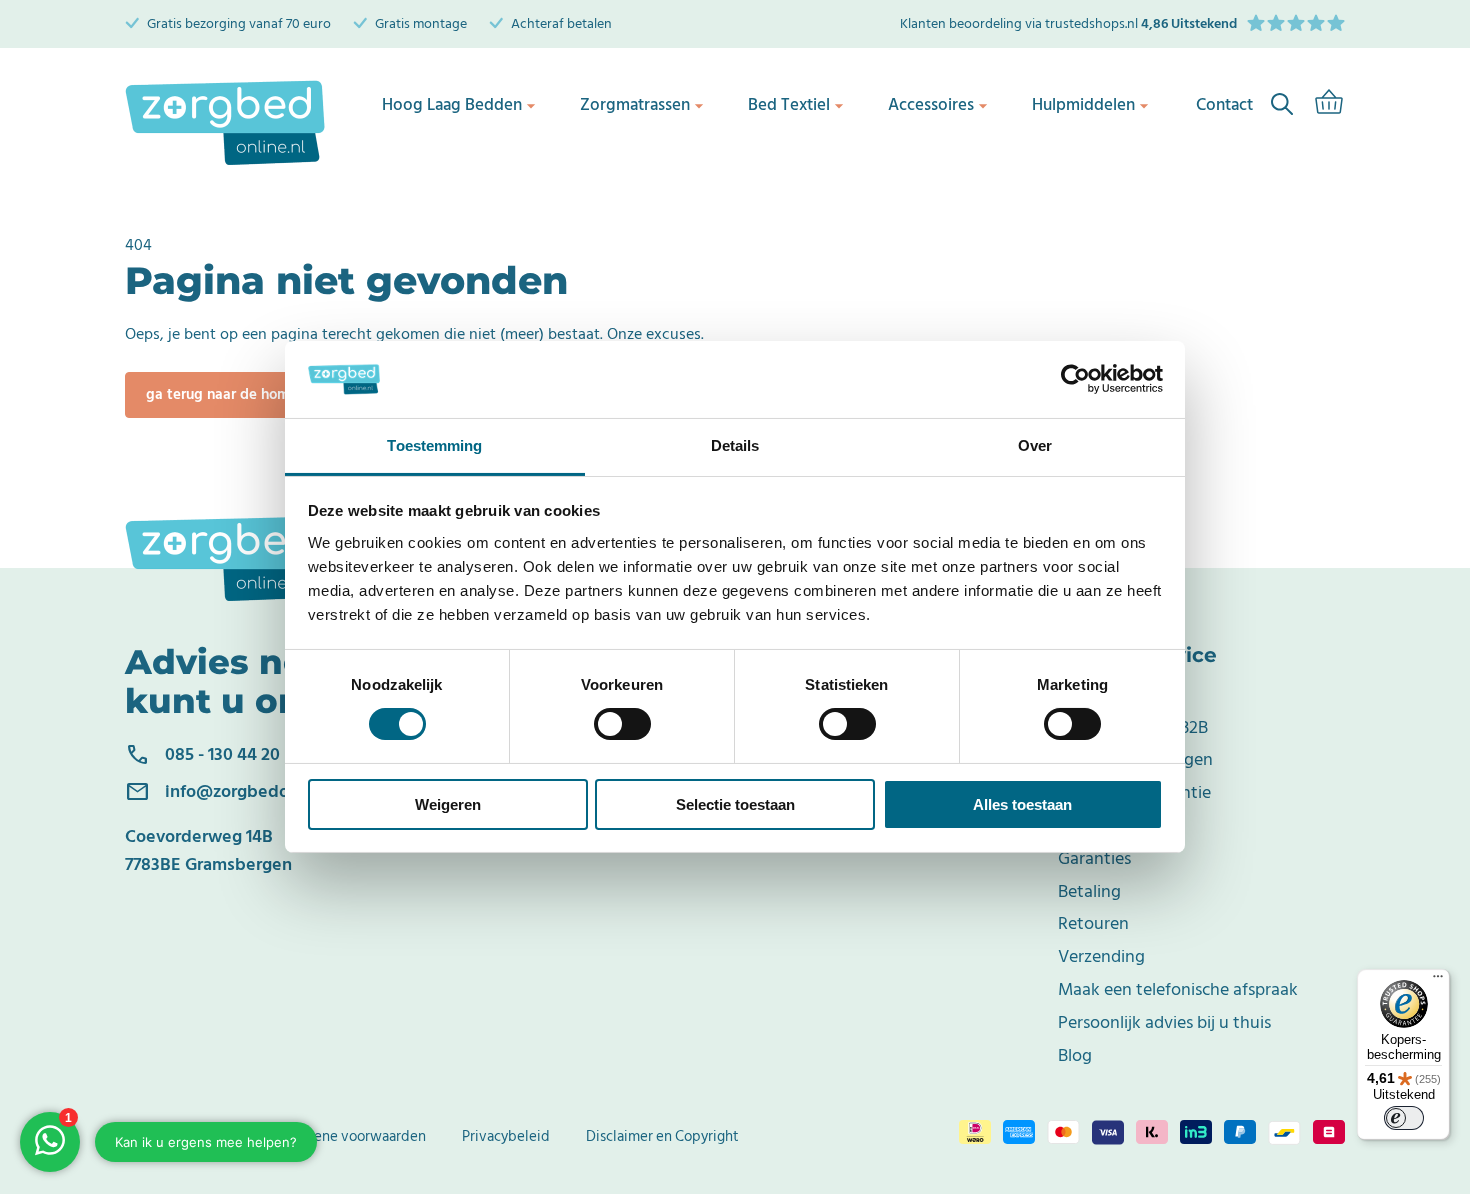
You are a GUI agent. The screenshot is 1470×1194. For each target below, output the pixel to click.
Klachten (1091, 825)
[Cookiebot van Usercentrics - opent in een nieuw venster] (1075, 379)
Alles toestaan (1022, 804)
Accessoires (931, 105)
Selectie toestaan (735, 804)
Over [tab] (1035, 445)
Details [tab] (735, 445)
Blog (1075, 1055)
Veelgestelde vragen (1135, 759)
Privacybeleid (506, 1136)
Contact (1089, 694)
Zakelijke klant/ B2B (1133, 727)
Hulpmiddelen (1083, 105)
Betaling (1089, 891)
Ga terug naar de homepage (239, 394)
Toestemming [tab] (434, 445)
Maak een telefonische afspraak (1178, 989)
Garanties (1094, 858)
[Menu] (1438, 981)
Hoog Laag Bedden (452, 105)
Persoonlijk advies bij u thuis (1164, 1022)
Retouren (1093, 923)
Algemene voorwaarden (349, 1136)
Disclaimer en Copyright (662, 1136)
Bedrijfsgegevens (180, 1136)
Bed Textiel (789, 105)
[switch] (622, 724)
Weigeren (448, 804)
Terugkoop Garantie (1134, 792)
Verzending (1101, 956)
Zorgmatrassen (635, 105)
